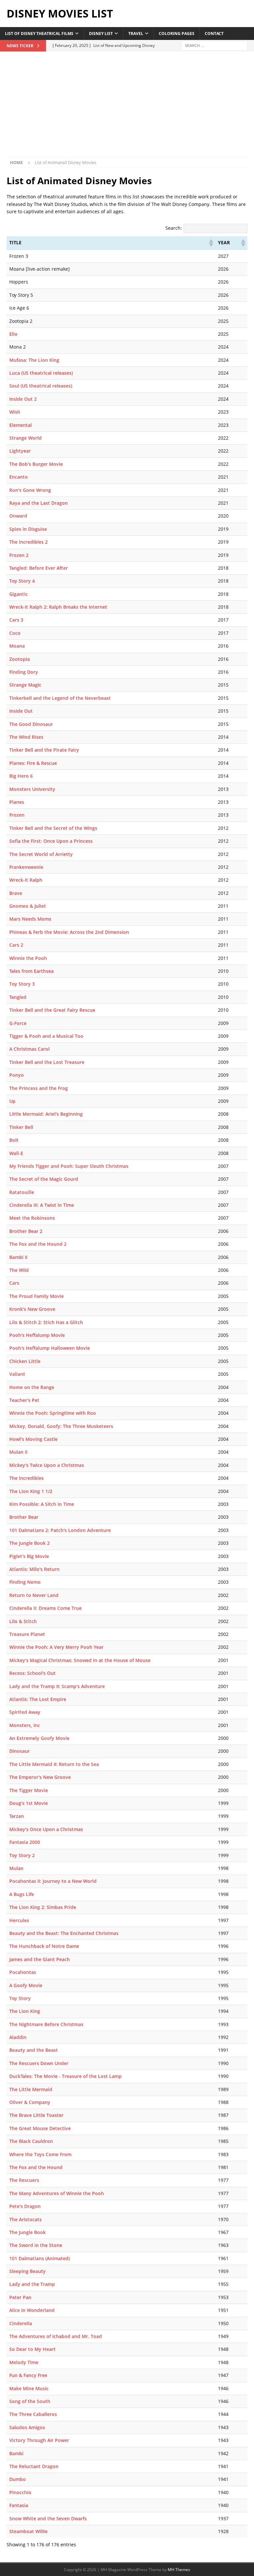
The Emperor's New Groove (40, 1777)
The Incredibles (26, 1478)
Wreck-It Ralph (26, 880)
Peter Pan (20, 2297)
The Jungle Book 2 (29, 1543)
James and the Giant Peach (40, 1959)
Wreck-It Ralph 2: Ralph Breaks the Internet (58, 607)
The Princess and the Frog (39, 1088)
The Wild (19, 1270)
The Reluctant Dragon (34, 2466)
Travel (136, 34)
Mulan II (18, 1452)
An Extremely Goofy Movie (39, 1738)
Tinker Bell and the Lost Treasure (47, 1062)
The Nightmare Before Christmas (46, 2024)
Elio (13, 334)
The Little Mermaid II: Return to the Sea (54, 1764)
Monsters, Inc (25, 1725)
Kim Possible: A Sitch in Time (42, 1504)
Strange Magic (25, 685)
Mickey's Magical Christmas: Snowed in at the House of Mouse (80, 1660)
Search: (174, 228)
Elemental (21, 425)
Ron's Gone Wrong (30, 490)
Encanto (19, 477)
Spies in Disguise (28, 529)
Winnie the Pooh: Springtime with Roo (53, 1413)
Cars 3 (16, 620)
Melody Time (24, 2362)
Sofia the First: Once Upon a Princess (51, 841)
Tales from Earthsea (31, 971)
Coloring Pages (177, 34)
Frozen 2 (19, 555)
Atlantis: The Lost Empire (38, 1699)
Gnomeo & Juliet (28, 906)
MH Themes (179, 2570)
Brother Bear (24, 1517)
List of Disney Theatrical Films (39, 34)
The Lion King (25, 2011)
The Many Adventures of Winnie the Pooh (57, 2193)
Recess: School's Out (32, 1673)
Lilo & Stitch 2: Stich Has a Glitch (46, 1322)
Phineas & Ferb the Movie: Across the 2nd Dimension (69, 932)
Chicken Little (25, 1361)
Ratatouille (22, 1192)
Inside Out (21, 711)
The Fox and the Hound (36, 2167)
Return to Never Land (34, 1595)
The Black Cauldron (31, 2141)
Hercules (19, 1920)
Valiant (17, 1374)
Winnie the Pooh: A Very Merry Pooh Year (56, 1647)
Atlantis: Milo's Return (34, 1569)
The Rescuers (24, 2180)
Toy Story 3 (22, 984)
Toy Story (20, 1998)
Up (12, 1101)
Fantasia (19, 2505)
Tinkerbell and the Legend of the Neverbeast (60, 698)
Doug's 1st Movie (29, 1803)
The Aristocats (25, 2219)
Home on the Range (32, 1387)
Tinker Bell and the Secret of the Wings (53, 828)
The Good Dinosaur (31, 724)
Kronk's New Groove (32, 1309)
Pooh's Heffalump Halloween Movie (50, 1348)
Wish (15, 412)
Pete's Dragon (25, 2206)
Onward (18, 516)
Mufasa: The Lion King (34, 360)
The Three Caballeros (33, 2414)
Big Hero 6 (21, 776)
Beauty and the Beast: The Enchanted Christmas (64, 1933)
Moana (17, 646)
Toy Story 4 (22, 581)
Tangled (18, 997)
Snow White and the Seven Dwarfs (48, 2518)
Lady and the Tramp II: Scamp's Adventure (57, 1686)
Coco (15, 633)
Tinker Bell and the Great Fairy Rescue (52, 1010)
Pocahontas (23, 1972)
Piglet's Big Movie (29, 1556)
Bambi (16, 2453)
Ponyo (17, 1075)
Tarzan (17, 1816)
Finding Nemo (25, 1582)
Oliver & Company (30, 2102)
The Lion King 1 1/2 (31, 1491)
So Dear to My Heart (32, 2349)
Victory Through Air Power (39, 2440)
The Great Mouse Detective (40, 2128)
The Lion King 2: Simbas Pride (43, 1907)
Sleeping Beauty (27, 2271)
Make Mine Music (29, 2388)
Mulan (16, 1868)
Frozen (17, 815)
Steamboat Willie (28, 2531)
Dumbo (18, 2479)
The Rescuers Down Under (39, 2063)
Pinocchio (20, 2492)
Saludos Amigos (27, 2427)
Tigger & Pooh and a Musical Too (46, 1036)
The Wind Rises (26, 737)
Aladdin (18, 2037)
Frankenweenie (26, 867)
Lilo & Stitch (23, 1621)
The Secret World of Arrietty (41, 854)
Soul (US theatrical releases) (41, 386)
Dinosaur (20, 1751)
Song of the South (30, 2401)
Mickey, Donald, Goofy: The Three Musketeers (61, 1426)
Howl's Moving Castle (33, 1439)
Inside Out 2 (23, 399)
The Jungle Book (27, 2232)
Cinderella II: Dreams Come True (45, 1608)
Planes (17, 802)
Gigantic (19, 594)
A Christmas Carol (29, 1049)
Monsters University (32, 789)
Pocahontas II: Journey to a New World (53, 1881)
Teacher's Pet (24, 1400)
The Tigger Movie (29, 1790)
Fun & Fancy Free (28, 2375)
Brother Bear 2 (26, 1231)
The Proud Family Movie (37, 1296)
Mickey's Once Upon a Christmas (46, 1829)
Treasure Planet (27, 1634)
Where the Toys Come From (40, 2154)
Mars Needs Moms (30, 919)
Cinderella (21, 2323)
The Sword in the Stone (36, 2245)
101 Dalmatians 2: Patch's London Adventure (60, 1530)
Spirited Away (25, 1712)
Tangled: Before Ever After (39, 568)
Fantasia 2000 (25, 1842)
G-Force (18, 1023)
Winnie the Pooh (28, 958)
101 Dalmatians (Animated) (40, 2258)
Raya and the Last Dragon (39, 503)
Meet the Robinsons (32, 1218)
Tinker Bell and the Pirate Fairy (44, 750)
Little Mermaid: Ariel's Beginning (46, 1114)
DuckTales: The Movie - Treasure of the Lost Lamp (65, 2076)
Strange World (25, 438)
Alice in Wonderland (32, 2310)
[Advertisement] (127, 108)
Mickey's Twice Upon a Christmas (47, 1465)
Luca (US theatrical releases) (41, 373)
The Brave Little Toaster (36, 2115)
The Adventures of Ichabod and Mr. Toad (56, 2336)
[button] (211, 243)
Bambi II (18, 1257)
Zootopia (20, 659)
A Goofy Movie (26, 1985)
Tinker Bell (21, 1127)
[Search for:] (214, 45)
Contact (214, 34)
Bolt (14, 1140)
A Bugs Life (22, 1894)
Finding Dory (24, 672)
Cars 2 (16, 945)
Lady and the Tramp (32, 2284)
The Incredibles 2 (28, 542)
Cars (14, 1283)
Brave (16, 893)
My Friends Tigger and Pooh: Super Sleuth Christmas (69, 1166)
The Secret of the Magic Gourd (44, 1179)
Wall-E (16, 1153)
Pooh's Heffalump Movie (37, 1335)
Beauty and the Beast (34, 2050)
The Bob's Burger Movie (36, 464)
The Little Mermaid (31, 2089)
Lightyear (20, 451)
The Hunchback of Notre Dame (44, 1946)
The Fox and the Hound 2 (38, 1244)
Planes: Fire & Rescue (33, 763)
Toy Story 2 (22, 1855)
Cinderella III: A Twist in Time (42, 1205)
